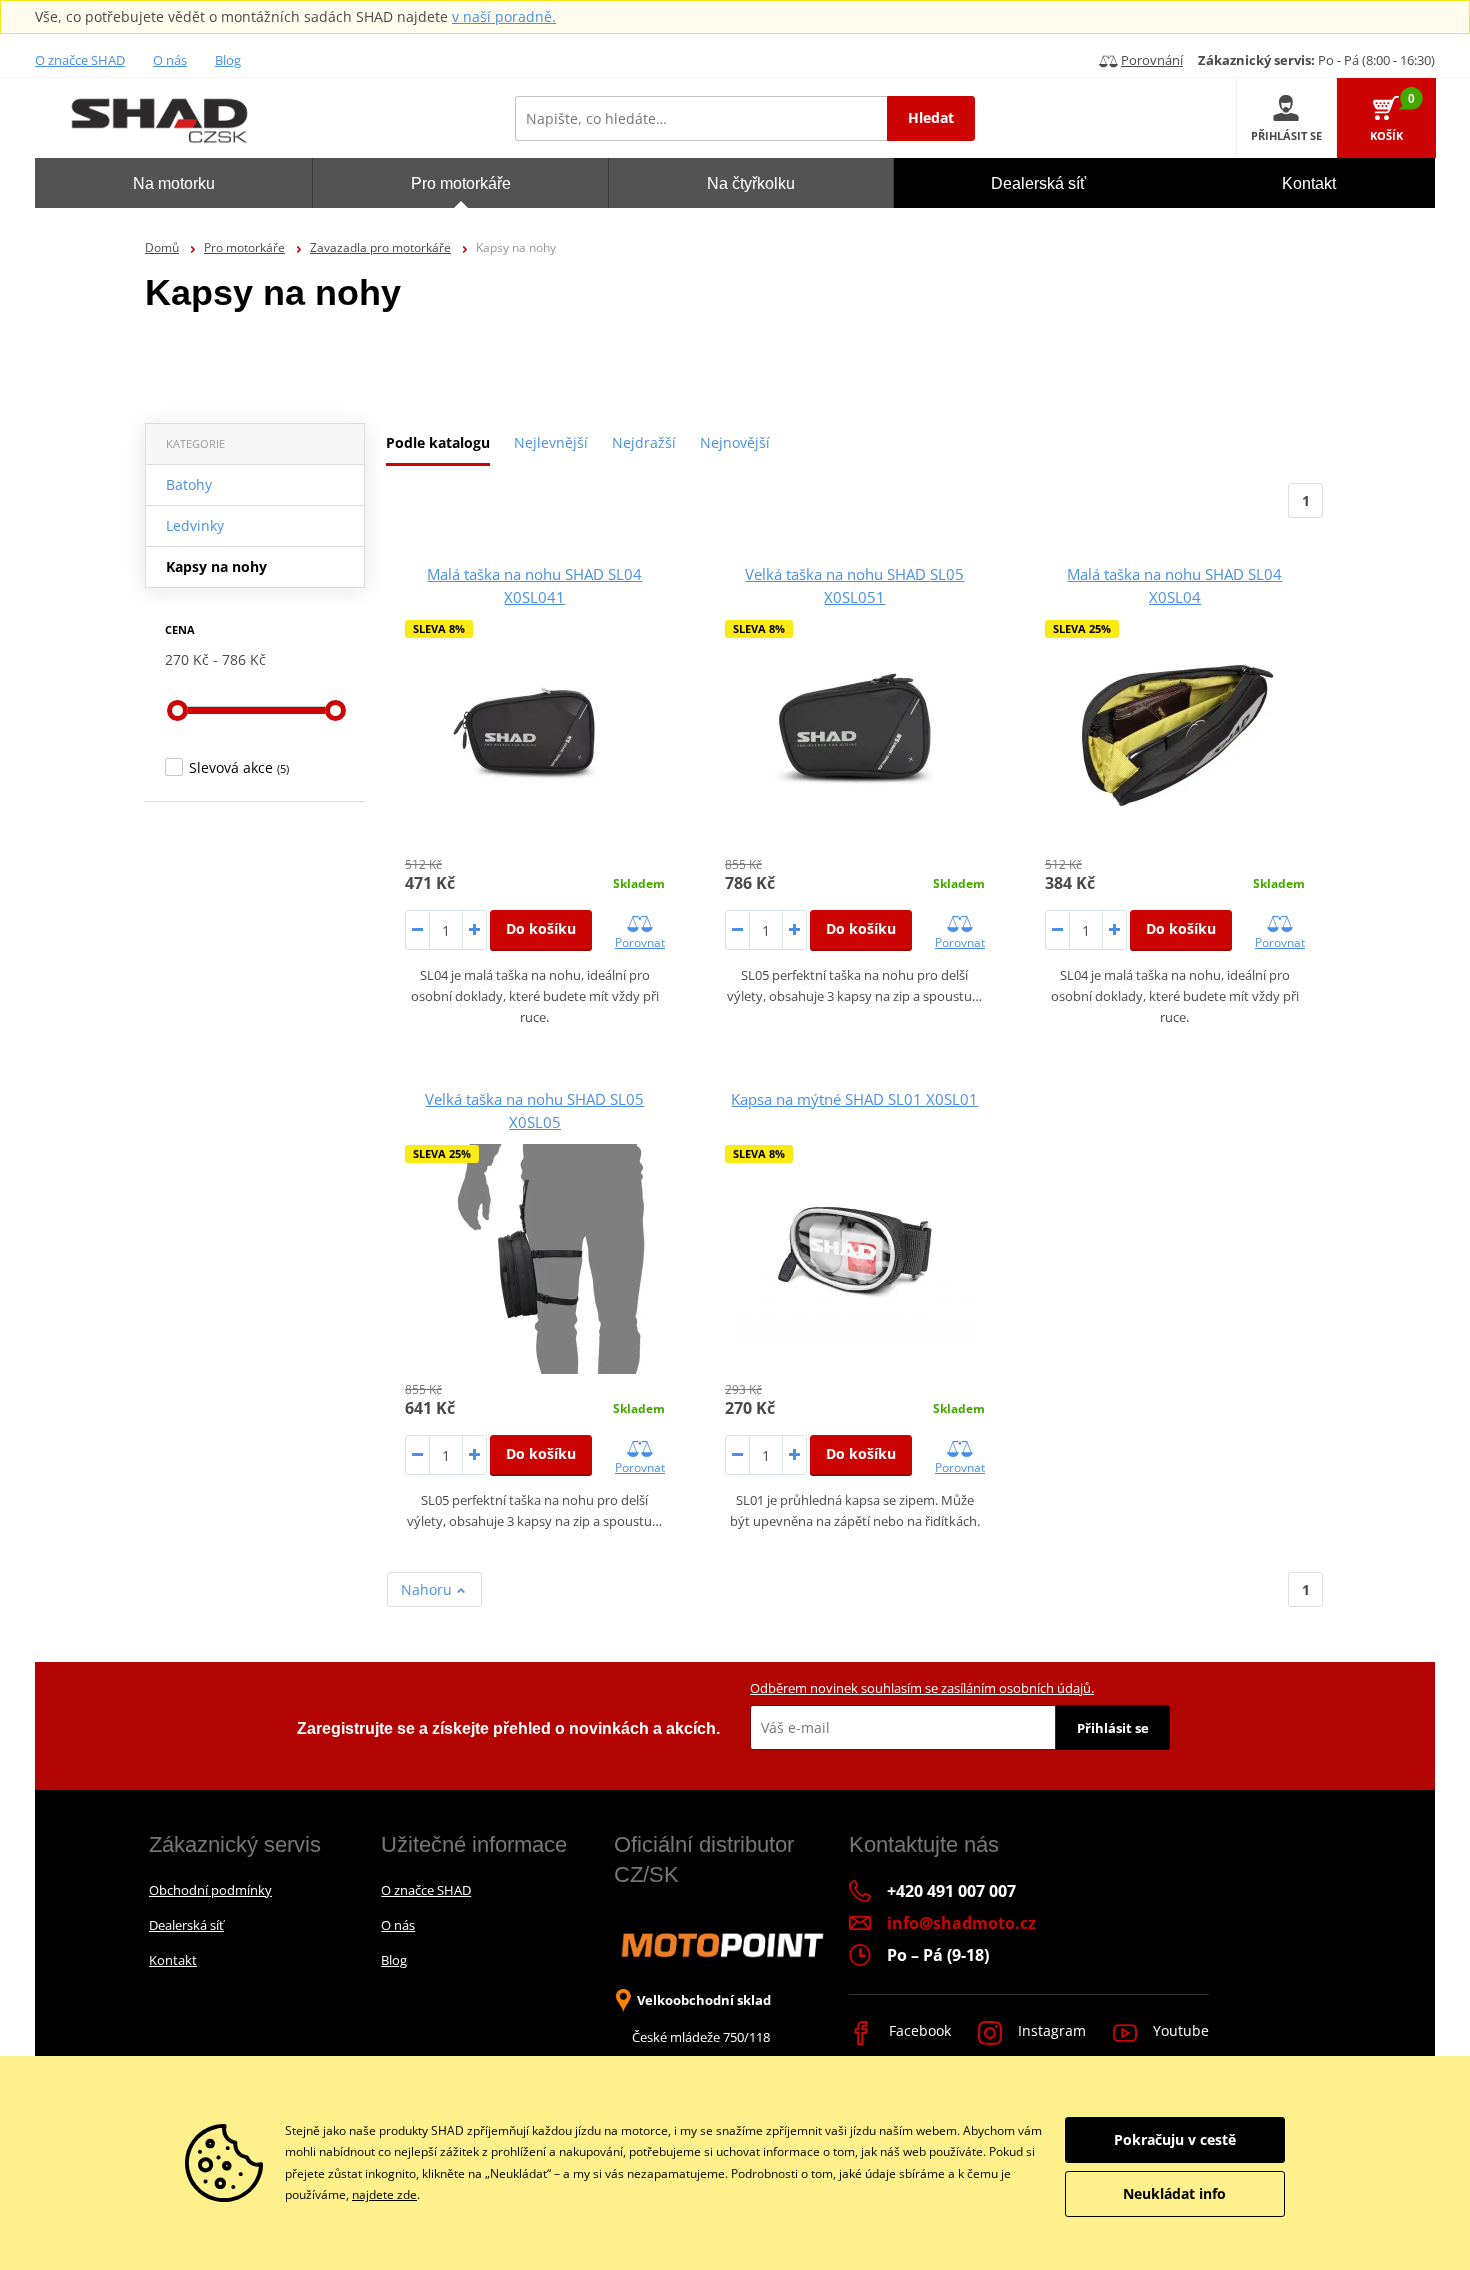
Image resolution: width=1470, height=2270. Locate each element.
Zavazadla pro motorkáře (380, 247)
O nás (170, 60)
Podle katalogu (438, 442)
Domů (162, 247)
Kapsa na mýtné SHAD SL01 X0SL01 (854, 1099)
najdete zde (384, 2194)
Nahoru (428, 1589)
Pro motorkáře (244, 247)
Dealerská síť (186, 1925)
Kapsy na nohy (216, 566)
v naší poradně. (504, 16)
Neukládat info (1174, 2193)
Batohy (189, 484)
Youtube (1179, 2030)
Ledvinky (195, 525)
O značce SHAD (80, 60)
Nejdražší (644, 442)
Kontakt (173, 1960)
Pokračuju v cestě (1175, 2139)
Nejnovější (735, 442)
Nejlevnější (551, 442)
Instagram (1050, 2030)
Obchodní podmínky (210, 1890)
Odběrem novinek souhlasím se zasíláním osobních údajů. (922, 1688)
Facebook (918, 2030)
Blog (228, 60)
